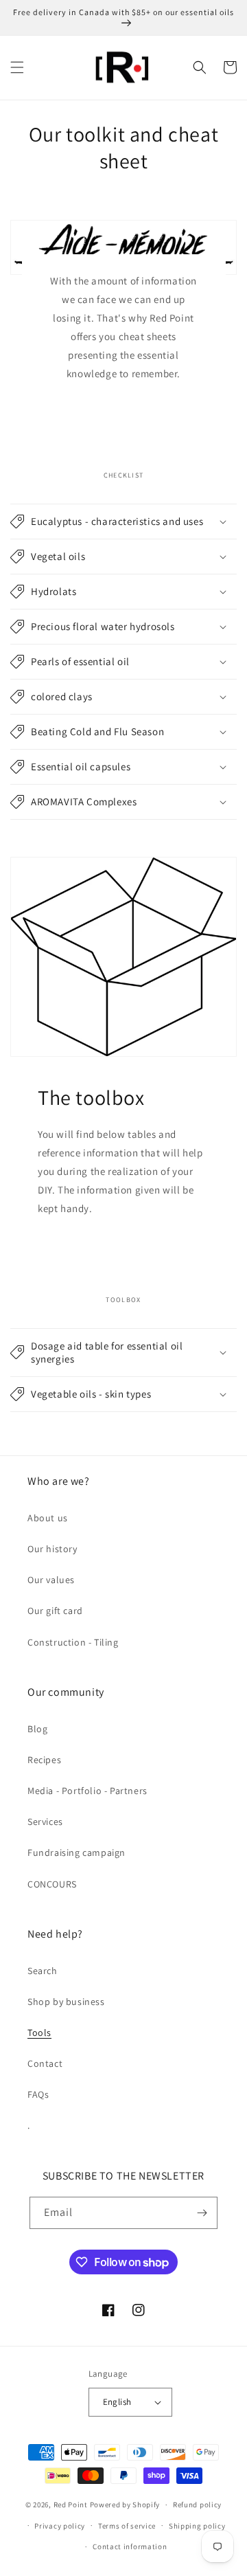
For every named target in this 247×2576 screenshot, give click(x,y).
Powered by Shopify (125, 2505)
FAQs (38, 2094)
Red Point (71, 2505)
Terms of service (127, 2526)
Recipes (44, 1760)
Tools (39, 2032)
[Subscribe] (202, 2213)
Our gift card (55, 1611)
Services (45, 1822)
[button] (17, 67)
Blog (37, 1729)
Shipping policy (197, 2526)
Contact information (130, 2546)
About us (48, 1518)
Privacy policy (60, 2526)
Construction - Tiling (73, 1642)
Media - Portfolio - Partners (87, 1791)
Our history (52, 1549)
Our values (51, 1580)
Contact (45, 2063)
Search (43, 1971)
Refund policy (197, 2505)
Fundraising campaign (77, 1852)
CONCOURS (52, 1884)
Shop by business (66, 2002)
